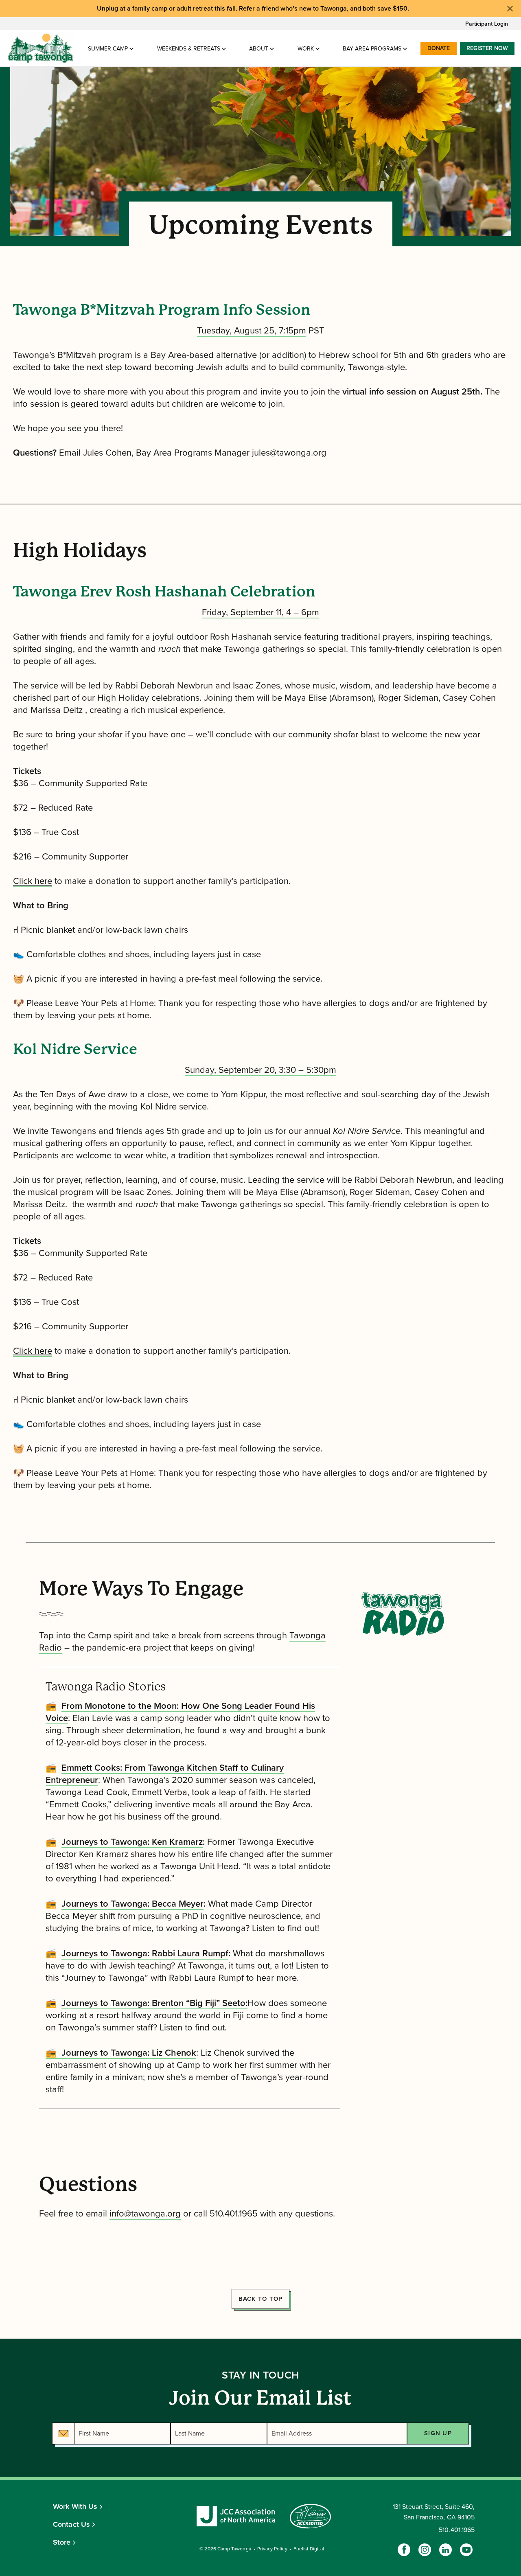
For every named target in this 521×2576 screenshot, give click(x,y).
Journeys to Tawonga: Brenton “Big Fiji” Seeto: (154, 2003)
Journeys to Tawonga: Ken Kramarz (132, 1842)
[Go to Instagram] (425, 2550)
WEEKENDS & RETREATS (189, 49)
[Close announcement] (510, 9)
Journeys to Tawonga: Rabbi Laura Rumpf (145, 1953)
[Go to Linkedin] (445, 2550)
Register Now (487, 48)
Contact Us (71, 2524)
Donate (439, 48)
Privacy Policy (272, 2549)
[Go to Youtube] (466, 2550)
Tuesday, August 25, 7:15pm (252, 331)
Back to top (261, 2299)
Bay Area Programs (372, 49)
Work (306, 49)
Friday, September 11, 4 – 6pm (260, 612)
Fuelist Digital (309, 2549)
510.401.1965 (457, 2530)
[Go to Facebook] (404, 2550)
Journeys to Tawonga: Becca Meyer (132, 1904)
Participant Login (487, 24)
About (259, 49)
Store (62, 2542)
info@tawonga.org (145, 2214)
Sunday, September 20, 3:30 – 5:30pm (260, 1070)
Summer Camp (108, 49)
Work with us (75, 2506)
